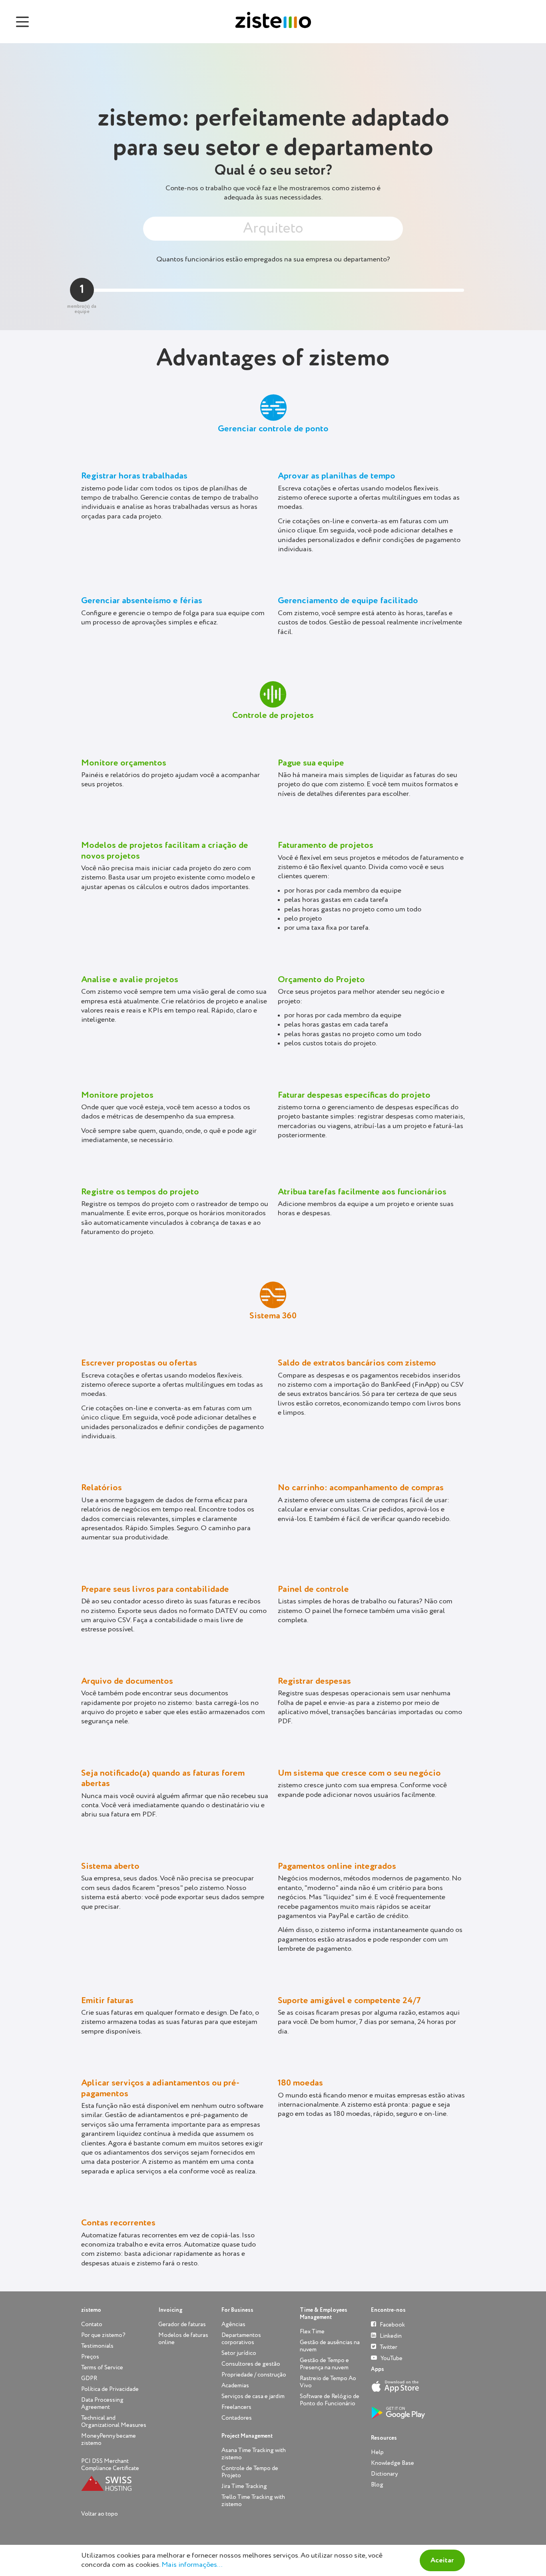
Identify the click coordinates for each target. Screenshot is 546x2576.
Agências (233, 2324)
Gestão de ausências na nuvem (330, 2346)
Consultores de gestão (251, 2364)
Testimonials (97, 2346)
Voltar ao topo (100, 2514)
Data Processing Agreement (102, 2404)
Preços (90, 2357)
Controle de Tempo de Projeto (250, 2472)
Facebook (392, 2325)
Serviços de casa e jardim (253, 2396)
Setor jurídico (239, 2353)
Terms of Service (102, 2368)
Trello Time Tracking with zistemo (253, 2501)
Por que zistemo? (103, 2335)
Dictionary (384, 2474)
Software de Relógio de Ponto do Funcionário (330, 2400)
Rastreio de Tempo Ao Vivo (328, 2382)
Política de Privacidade (110, 2389)
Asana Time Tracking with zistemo (254, 2454)
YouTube (391, 2358)
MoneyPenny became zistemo (109, 2439)
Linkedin (390, 2336)
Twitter (388, 2347)
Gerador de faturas (182, 2324)
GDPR (89, 2378)
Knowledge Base (393, 2463)
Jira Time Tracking (244, 2486)
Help (377, 2452)
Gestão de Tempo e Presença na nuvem (324, 2364)
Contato (92, 2324)
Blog (377, 2485)
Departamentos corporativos (241, 2339)
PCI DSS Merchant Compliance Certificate (110, 2465)
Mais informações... (192, 2565)
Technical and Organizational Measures (114, 2421)
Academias (235, 2386)
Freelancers (236, 2407)
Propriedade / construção (254, 2375)
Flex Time (312, 2332)
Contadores (237, 2418)
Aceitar (442, 2560)
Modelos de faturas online (183, 2339)
